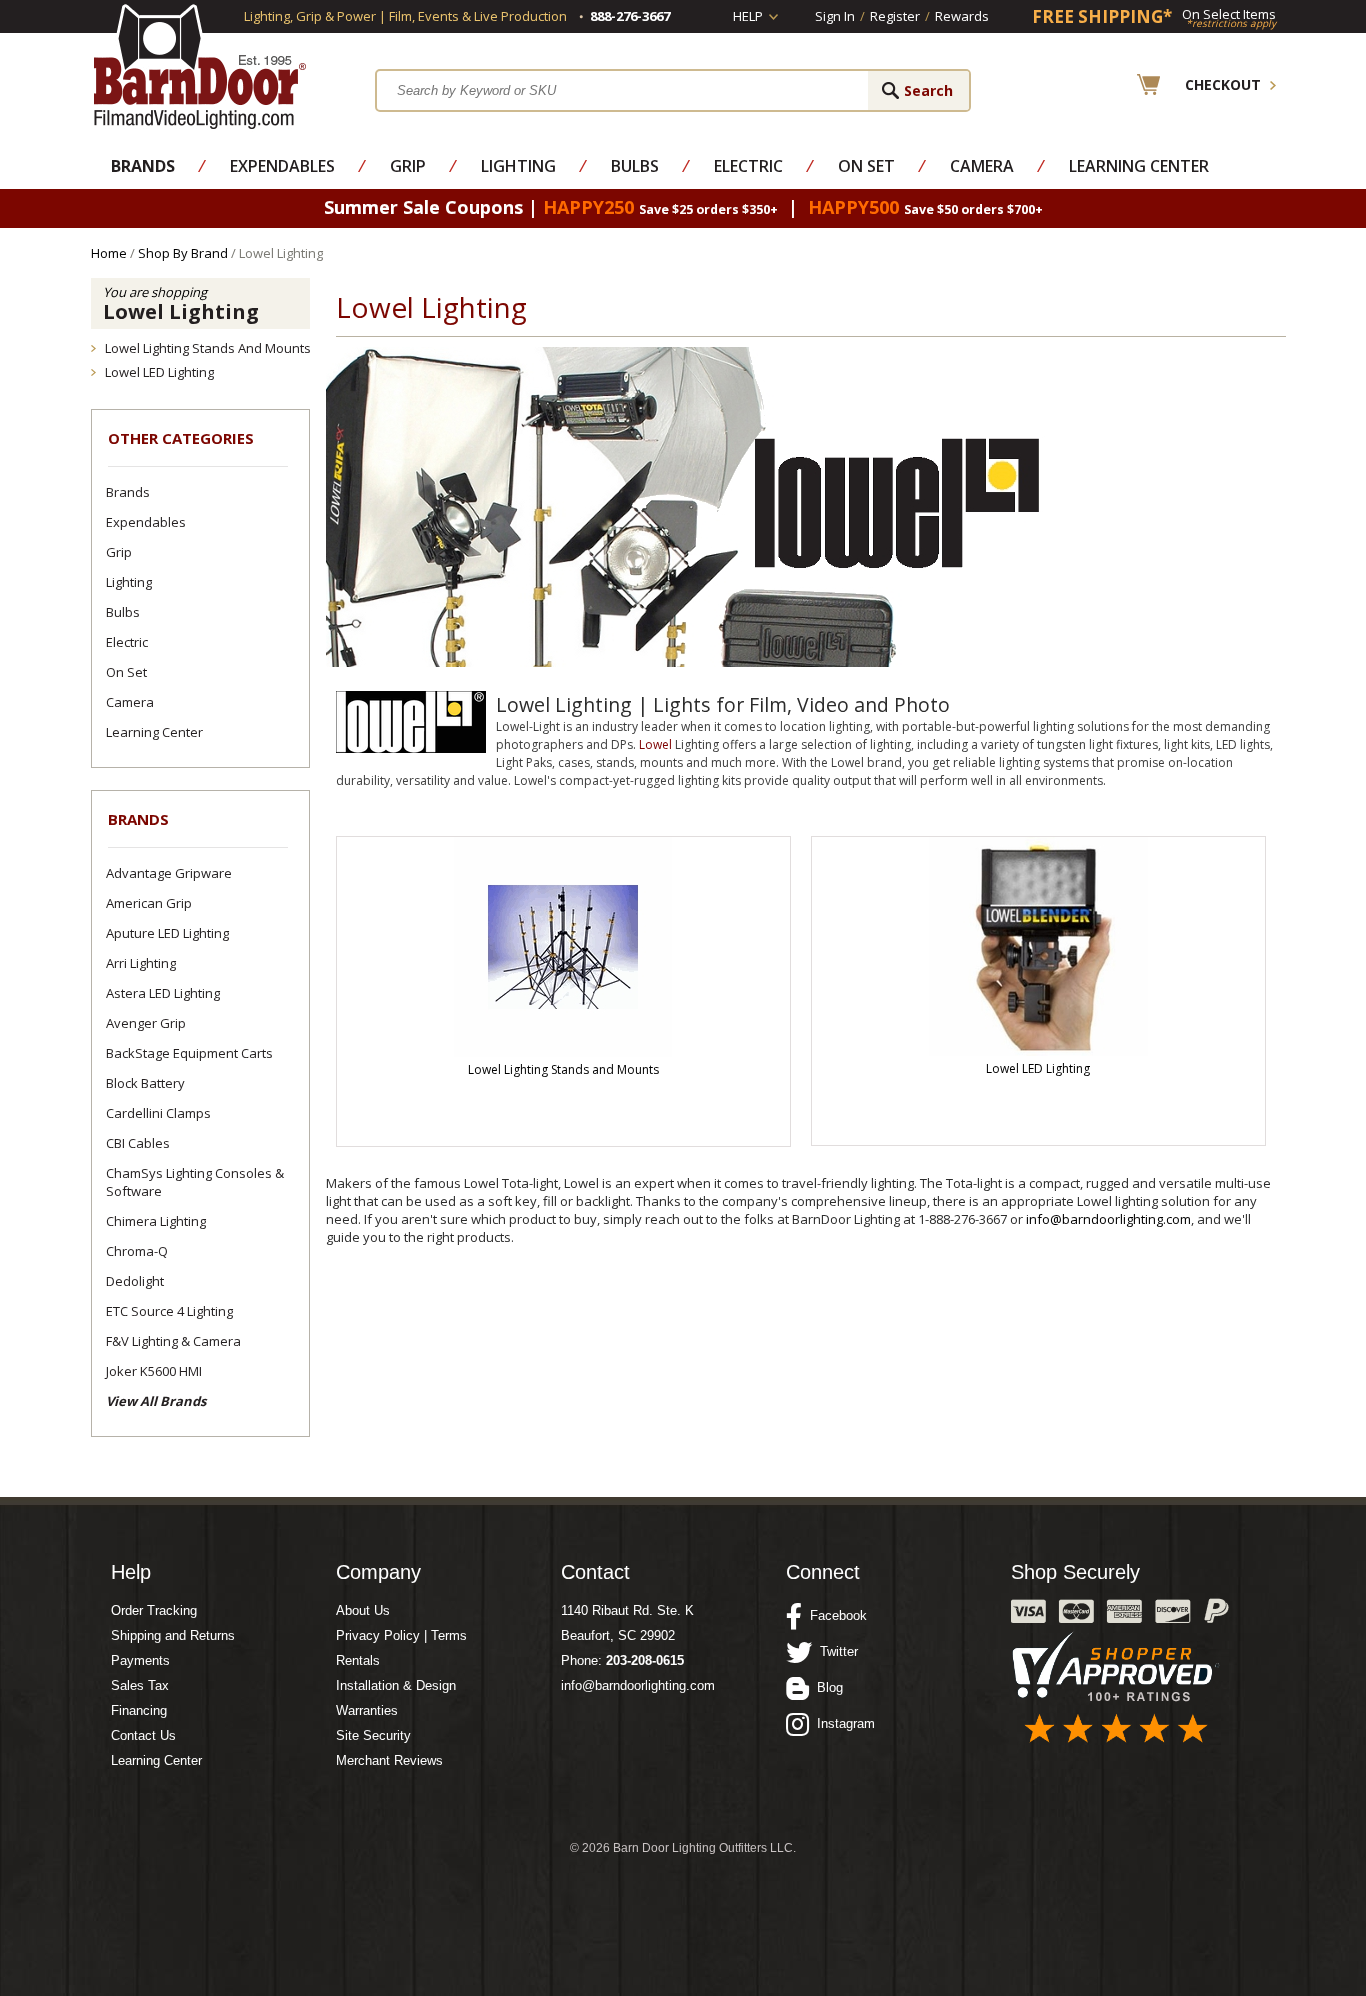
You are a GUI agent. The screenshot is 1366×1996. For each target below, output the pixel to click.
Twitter (835, 1651)
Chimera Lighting (156, 1221)
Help (748, 16)
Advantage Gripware (169, 873)
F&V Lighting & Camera (173, 1341)
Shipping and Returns (173, 1635)
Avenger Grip (146, 1023)
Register (895, 16)
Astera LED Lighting (163, 993)
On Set (866, 166)
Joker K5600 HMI (154, 1371)
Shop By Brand (183, 253)
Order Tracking (154, 1610)
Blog (826, 1687)
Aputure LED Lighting (167, 933)
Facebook (834, 1615)
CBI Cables (138, 1143)
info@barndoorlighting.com (1108, 1219)
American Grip (149, 903)
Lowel (655, 744)
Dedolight (135, 1281)
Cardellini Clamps (158, 1113)
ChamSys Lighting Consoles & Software (195, 1182)
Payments (140, 1660)
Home (109, 253)
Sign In (835, 16)
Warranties (367, 1710)
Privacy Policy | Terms (401, 1635)
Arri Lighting (141, 963)
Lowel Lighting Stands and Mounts (208, 348)
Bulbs (635, 166)
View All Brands (156, 1401)
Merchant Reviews (389, 1760)
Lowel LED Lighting (159, 372)
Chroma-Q (137, 1251)
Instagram (842, 1723)
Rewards (962, 16)
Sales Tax (140, 1685)
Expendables (282, 166)
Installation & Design (396, 1685)
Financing (139, 1710)
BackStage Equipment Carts (189, 1053)
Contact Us (143, 1735)
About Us (363, 1610)
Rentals (358, 1660)
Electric (748, 166)
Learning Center (1139, 166)
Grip (408, 166)
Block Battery (145, 1083)
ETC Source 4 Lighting (169, 1311)
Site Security (373, 1735)
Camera (982, 166)
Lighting (518, 166)
